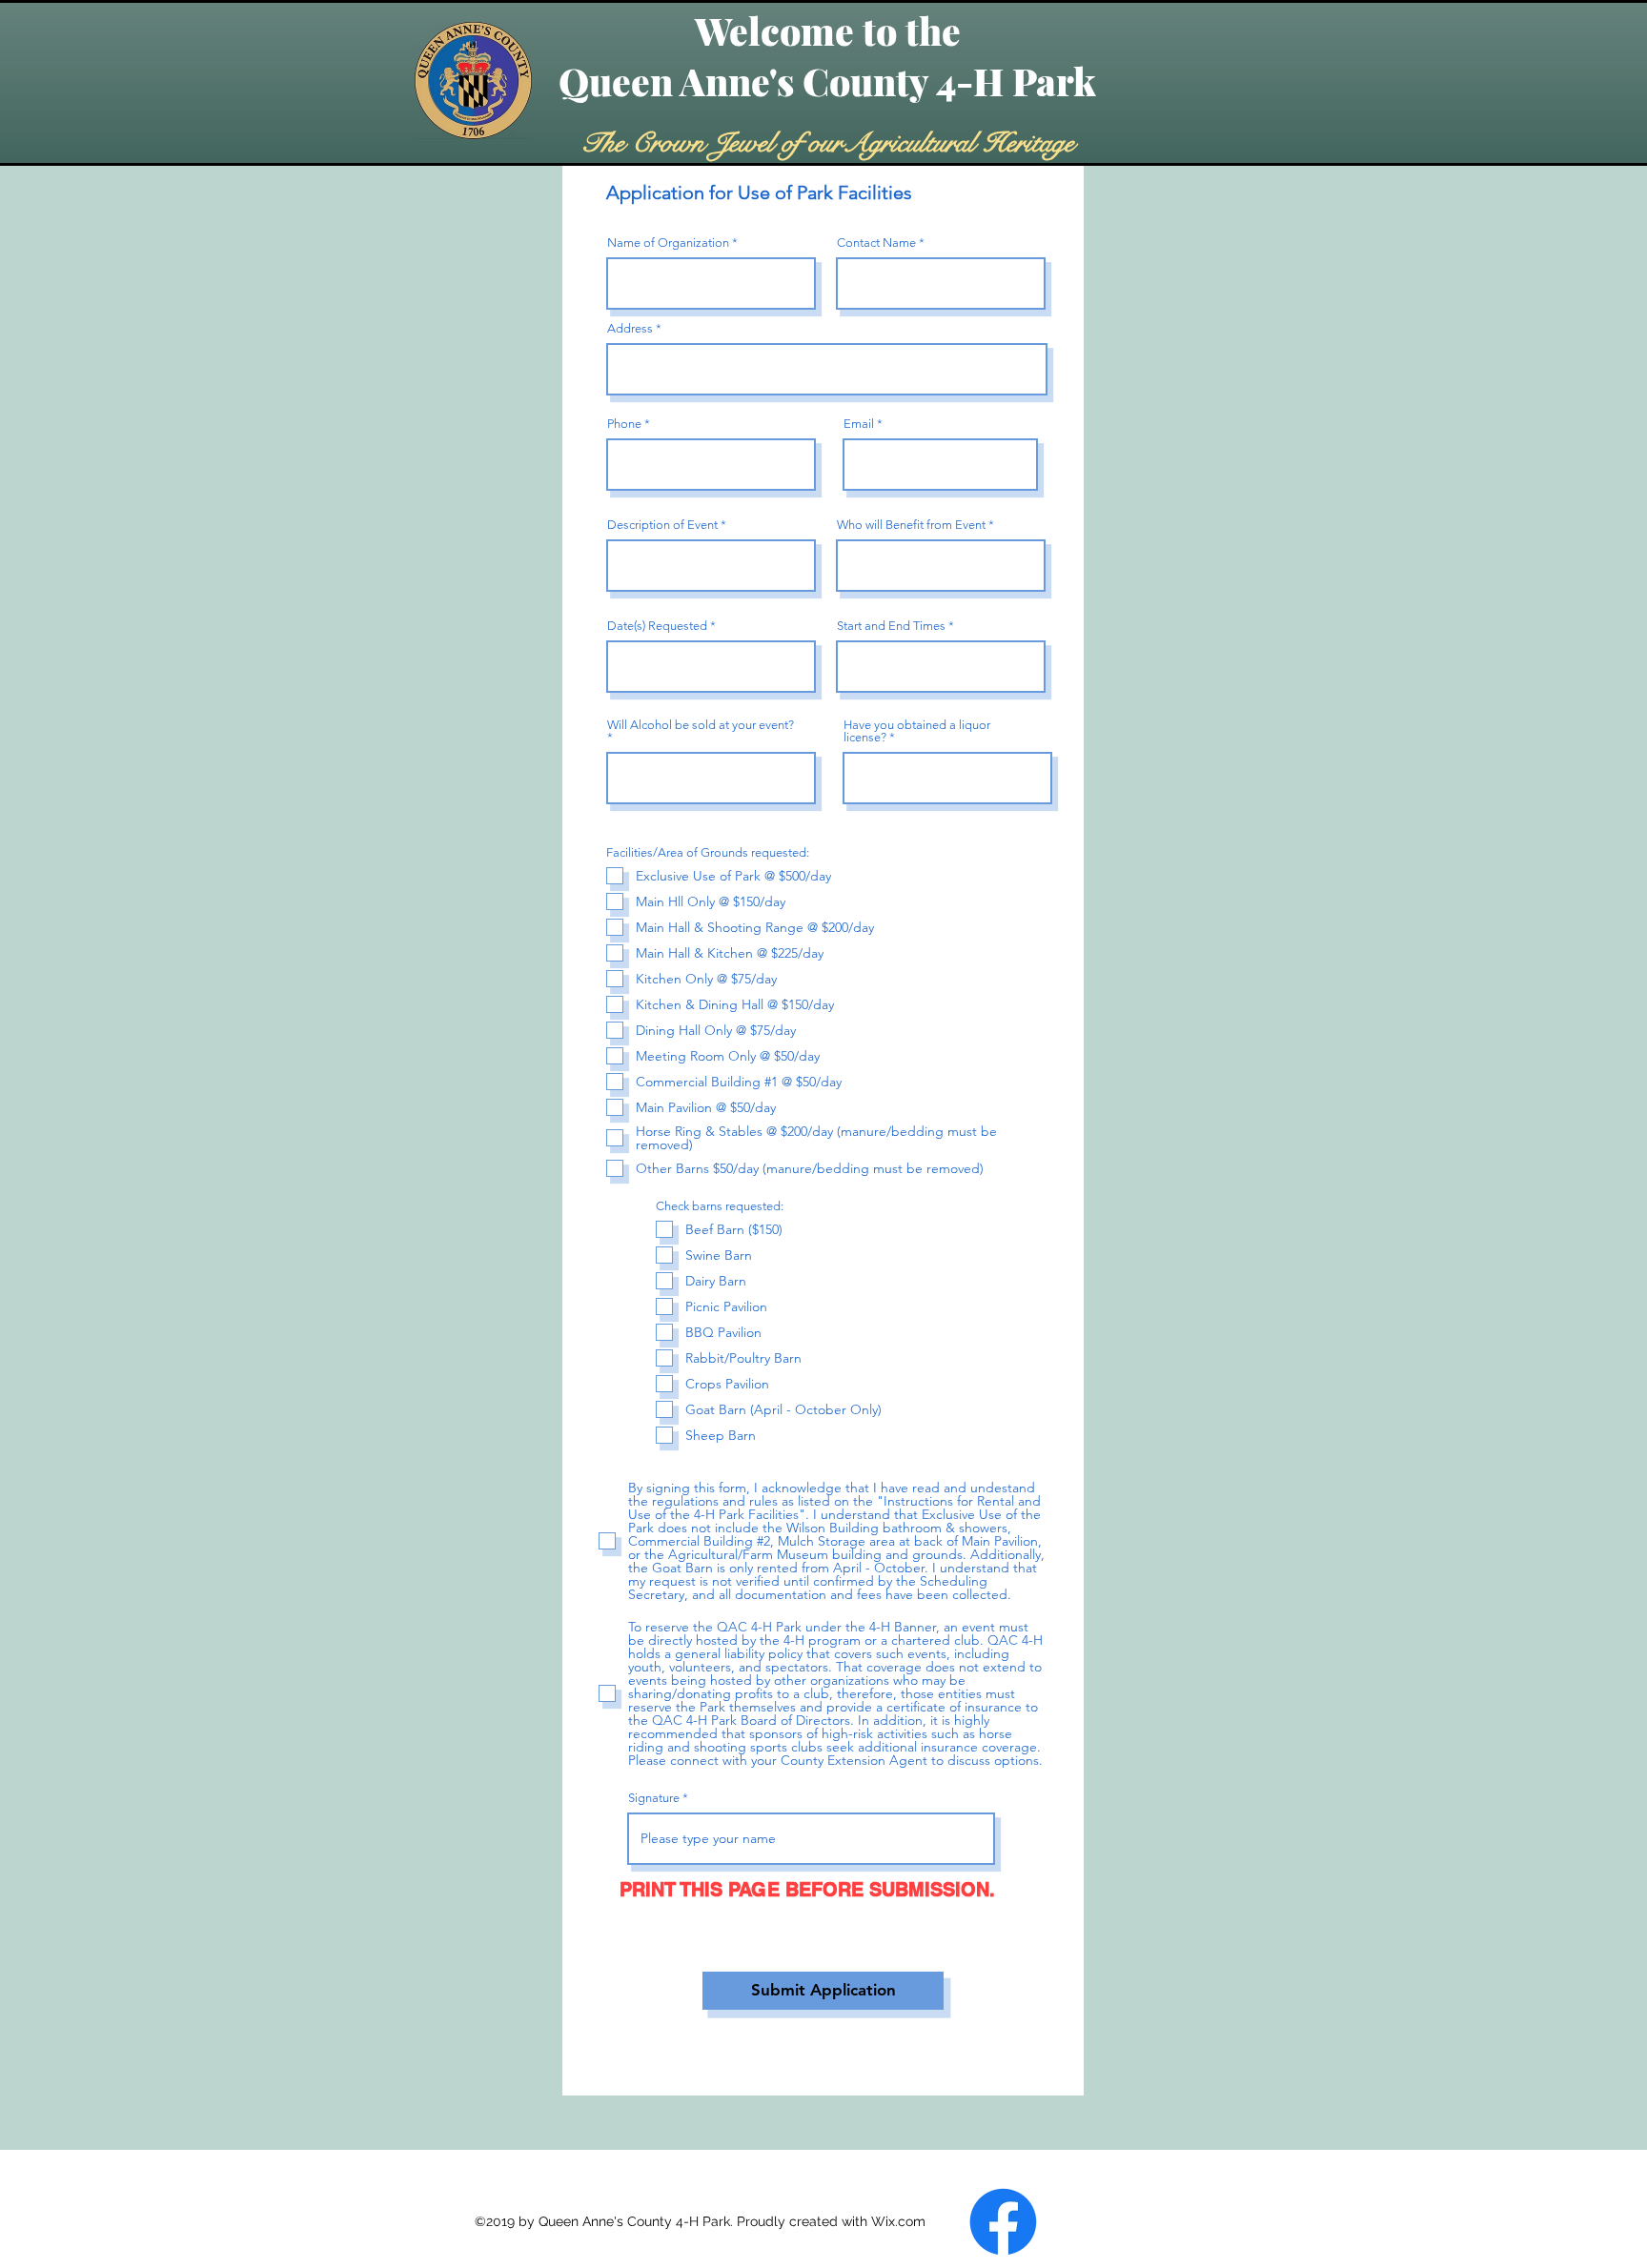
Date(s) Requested (657, 626)
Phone (624, 424)
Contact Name (876, 243)
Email (859, 424)
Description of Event (662, 525)
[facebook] (1003, 2222)
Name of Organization (668, 243)
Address (630, 328)
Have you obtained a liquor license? (917, 731)
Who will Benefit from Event (911, 525)
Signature (654, 1798)
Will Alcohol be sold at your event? (701, 725)
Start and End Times (891, 626)
